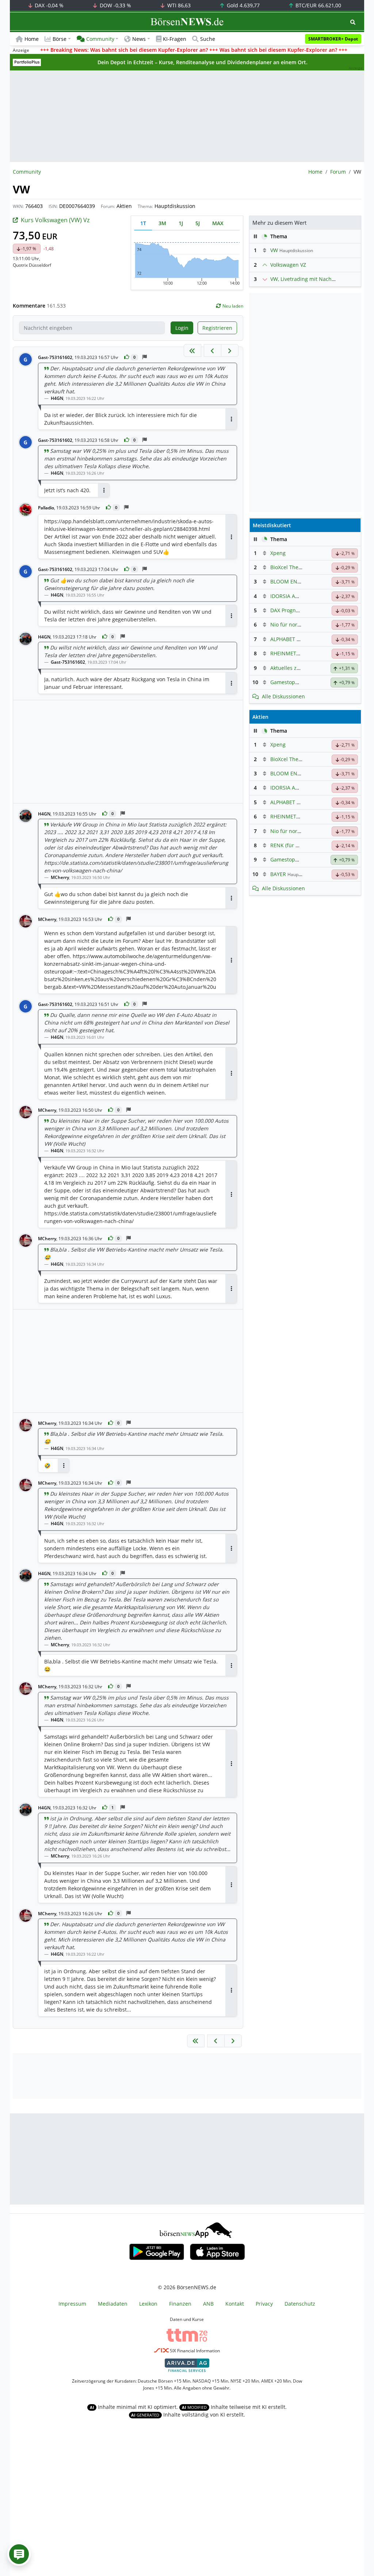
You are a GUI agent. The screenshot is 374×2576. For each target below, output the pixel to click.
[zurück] (213, 350)
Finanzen (180, 2304)
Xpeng (278, 553)
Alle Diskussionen (283, 696)
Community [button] (100, 39)
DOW (115, 5)
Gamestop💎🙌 (289, 682)
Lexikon (148, 2304)
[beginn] (192, 350)
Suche (208, 39)
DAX (48, 5)
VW (274, 250)
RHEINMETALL (287, 653)
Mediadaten (113, 2304)
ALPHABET (283, 639)
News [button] (139, 39)
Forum (338, 172)
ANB (208, 2304)
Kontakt (235, 2304)
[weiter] (230, 350)
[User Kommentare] (19, 2554)
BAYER (278, 874)
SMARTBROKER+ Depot (333, 39)
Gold (243, 5)
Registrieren (217, 328)
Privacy (264, 2304)
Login (182, 328)
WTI (178, 5)
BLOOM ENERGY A (293, 581)
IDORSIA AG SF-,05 (292, 596)
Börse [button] (60, 39)
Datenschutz (300, 2304)
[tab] (143, 223)
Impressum (72, 2304)
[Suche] (353, 22)
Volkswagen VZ (288, 265)
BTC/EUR (318, 5)
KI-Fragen (175, 39)
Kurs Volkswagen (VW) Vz (55, 220)
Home (32, 39)
